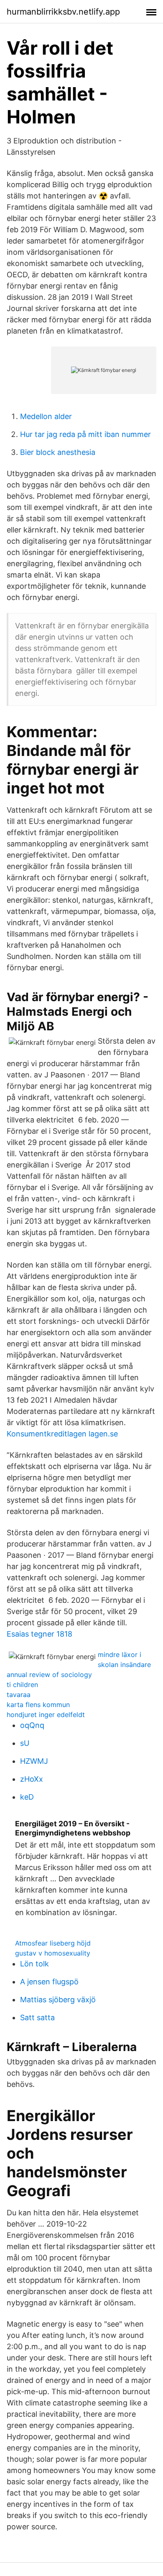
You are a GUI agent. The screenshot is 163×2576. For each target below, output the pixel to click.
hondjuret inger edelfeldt (46, 1715)
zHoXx (32, 1779)
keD (27, 1797)
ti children (22, 1685)
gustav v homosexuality (53, 1953)
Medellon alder (46, 416)
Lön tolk (34, 1964)
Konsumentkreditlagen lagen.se (62, 1434)
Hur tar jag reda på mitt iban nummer (85, 434)
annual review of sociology (49, 1675)
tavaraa (19, 1695)
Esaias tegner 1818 (39, 1634)
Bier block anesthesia (58, 452)
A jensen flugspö (49, 1982)
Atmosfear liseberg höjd (53, 1943)
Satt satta (37, 2017)
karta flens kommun (38, 1705)
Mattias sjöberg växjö (58, 2000)
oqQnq (32, 1725)
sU (25, 1743)
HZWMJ (34, 1761)
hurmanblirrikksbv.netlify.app (63, 12)
